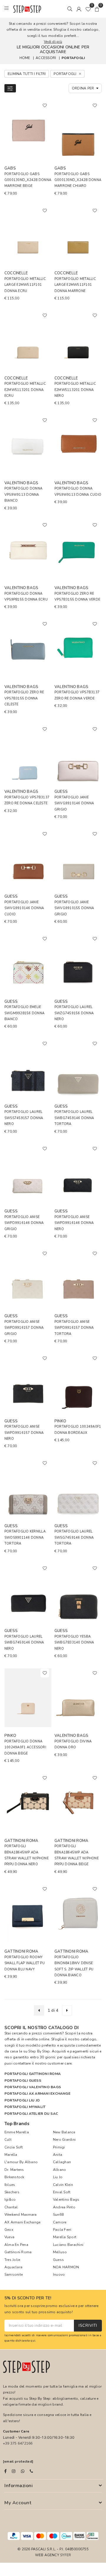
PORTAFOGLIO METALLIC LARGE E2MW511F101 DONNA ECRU (25, 285)
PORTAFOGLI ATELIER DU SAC (31, 2114)
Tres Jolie (12, 2260)
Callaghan (62, 2162)
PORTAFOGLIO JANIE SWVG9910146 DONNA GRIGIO (74, 803)
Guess (58, 2260)
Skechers (12, 2192)
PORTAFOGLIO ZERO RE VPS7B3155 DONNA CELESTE (24, 698)
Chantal (11, 2207)
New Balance (64, 2132)
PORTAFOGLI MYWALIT (25, 2107)
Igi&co (10, 2200)
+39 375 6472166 (18, 2443)
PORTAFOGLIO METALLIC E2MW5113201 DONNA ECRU (25, 390)
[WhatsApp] (23, 2471)
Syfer (66, 2555)
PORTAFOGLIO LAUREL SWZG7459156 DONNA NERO (74, 1013)
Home (25, 58)
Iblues (10, 2185)
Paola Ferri (62, 2230)
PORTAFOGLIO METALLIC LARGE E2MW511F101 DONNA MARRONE (75, 285)
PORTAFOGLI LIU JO (22, 2100)
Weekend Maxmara (21, 2215)
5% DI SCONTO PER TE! (28, 2298)
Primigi (59, 2147)
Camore (60, 2222)
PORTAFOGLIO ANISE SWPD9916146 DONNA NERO (74, 1223)
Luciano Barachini (68, 2245)
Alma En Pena (16, 2245)
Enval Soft (62, 2192)
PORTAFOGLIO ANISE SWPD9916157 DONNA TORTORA (74, 1328)
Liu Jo (58, 2177)
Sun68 (58, 2215)
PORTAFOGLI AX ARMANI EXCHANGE (37, 2094)
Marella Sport (65, 2237)
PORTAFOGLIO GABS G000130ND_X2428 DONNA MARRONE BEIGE (28, 180)
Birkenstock (14, 2177)
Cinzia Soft (14, 2147)
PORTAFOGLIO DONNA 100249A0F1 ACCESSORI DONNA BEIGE (25, 1747)
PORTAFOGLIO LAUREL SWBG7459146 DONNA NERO (24, 1643)
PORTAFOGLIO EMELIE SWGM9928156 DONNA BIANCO (24, 1013)
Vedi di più (53, 42)
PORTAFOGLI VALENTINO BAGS (33, 2087)
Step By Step (39, 2051)
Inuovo (59, 2275)
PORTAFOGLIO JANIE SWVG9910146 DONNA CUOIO (24, 908)
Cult (8, 2140)
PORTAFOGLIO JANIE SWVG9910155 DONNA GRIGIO (74, 908)
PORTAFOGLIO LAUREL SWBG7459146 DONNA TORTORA (74, 1118)
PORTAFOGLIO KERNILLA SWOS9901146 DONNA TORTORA (25, 1538)
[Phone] (31, 2471)
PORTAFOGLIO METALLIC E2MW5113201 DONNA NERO (75, 390)
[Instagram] (14, 2471)
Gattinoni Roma (18, 2252)
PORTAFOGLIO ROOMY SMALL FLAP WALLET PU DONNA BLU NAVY (25, 1963)
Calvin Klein (63, 2185)
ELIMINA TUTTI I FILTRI (27, 74)
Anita (58, 2155)
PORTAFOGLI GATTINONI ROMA (33, 2074)
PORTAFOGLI (73, 58)
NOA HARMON (66, 2267)
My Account (18, 2503)
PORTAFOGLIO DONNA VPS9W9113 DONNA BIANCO (23, 495)
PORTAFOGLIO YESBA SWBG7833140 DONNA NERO (74, 1643)
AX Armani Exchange (22, 2222)
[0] (88, 9)
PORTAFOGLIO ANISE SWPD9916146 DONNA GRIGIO (24, 1223)
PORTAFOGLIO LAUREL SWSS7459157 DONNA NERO (24, 1118)
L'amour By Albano (21, 2162)
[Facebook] (5, 2471)
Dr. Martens (14, 2170)
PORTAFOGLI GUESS (23, 2081)
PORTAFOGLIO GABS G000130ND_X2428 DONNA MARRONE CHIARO (78, 180)
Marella (11, 2155)
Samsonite (14, 2275)
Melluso (60, 2252)
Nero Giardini (64, 2140)
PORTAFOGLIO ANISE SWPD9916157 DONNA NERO (24, 1433)
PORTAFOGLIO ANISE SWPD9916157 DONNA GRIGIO (24, 1328)
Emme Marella (17, 2132)
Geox (9, 2230)
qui (33, 2341)
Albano (59, 2170)
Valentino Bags (66, 2200)
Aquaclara (13, 2267)
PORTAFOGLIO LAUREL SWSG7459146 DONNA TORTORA (74, 1538)
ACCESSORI (46, 58)
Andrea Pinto (64, 2207)
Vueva (9, 2237)
